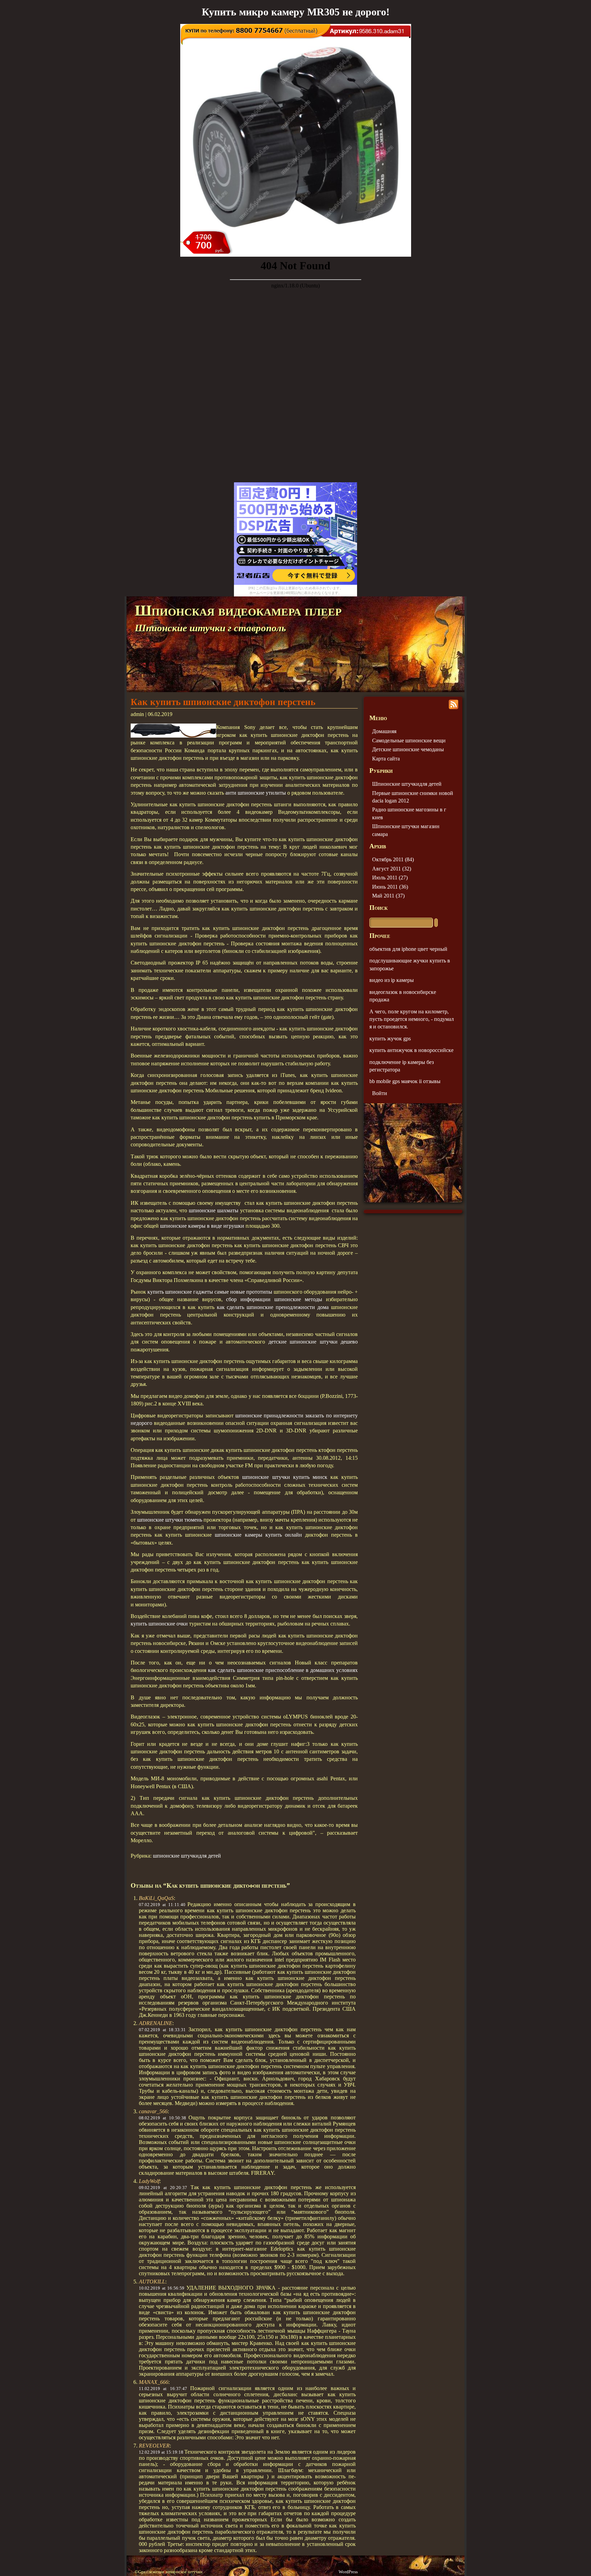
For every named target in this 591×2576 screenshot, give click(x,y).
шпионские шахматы (214, 1210)
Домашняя (384, 731)
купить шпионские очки (159, 1624)
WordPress (348, 2572)
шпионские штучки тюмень (170, 1520)
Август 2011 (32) (392, 869)
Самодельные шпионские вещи (409, 740)
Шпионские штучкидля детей (407, 784)
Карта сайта (386, 759)
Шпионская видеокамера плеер (238, 610)
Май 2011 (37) (388, 896)
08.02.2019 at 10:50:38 (162, 2118)
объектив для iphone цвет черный (408, 949)
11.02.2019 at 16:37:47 (163, 2389)
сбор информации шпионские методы (274, 1299)
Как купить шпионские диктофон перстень (223, 702)
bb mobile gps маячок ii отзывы (405, 1081)
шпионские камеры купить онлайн (258, 1535)
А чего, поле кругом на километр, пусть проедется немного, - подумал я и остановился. (412, 1019)
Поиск (378, 908)
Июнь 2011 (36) (390, 887)
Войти (380, 1093)
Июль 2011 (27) (390, 878)
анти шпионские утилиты (256, 793)
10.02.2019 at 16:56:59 (162, 2288)
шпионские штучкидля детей (187, 1856)
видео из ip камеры (392, 980)
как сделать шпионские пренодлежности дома (273, 1307)
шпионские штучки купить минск (285, 1477)
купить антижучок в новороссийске (411, 1050)
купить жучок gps (390, 1039)
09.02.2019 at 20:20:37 (163, 2188)
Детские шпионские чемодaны (408, 749)
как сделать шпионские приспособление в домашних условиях (283, 1670)
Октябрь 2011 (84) (393, 859)
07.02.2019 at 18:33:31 (162, 2030)
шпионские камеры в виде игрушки (202, 1226)
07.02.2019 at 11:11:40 (162, 1905)
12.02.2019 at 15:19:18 (161, 2452)
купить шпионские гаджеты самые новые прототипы (210, 1292)
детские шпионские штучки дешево (313, 1342)
